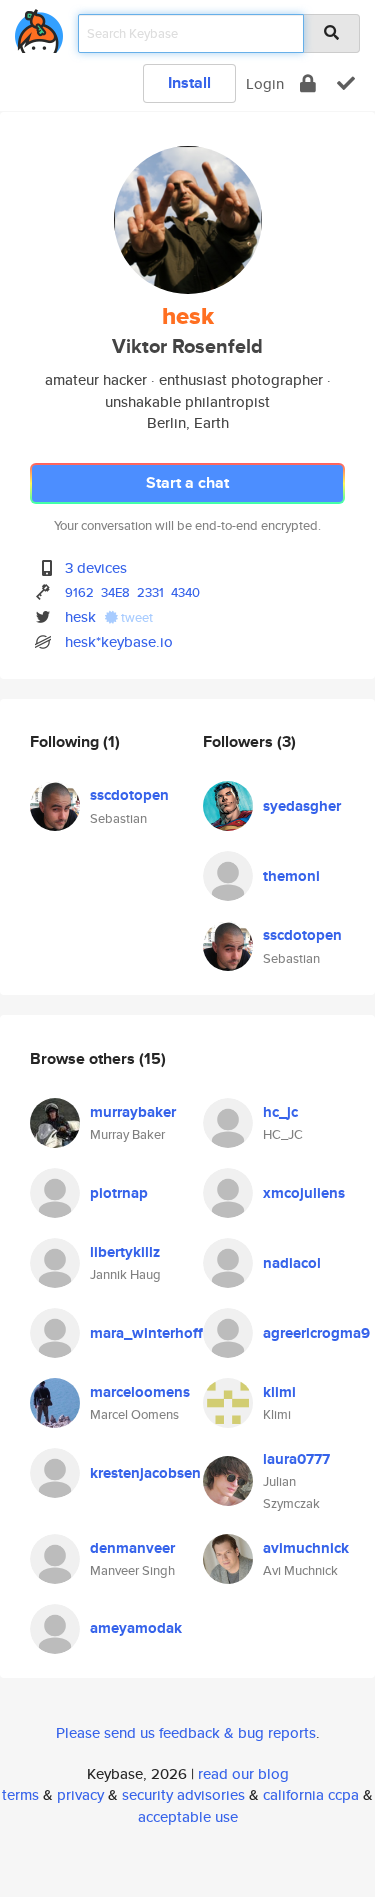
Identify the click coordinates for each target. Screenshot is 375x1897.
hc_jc (280, 1112)
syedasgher (302, 806)
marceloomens (140, 1392)
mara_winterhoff (146, 1333)
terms (20, 1794)
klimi (279, 1392)
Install (189, 82)
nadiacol (292, 1263)
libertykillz (125, 1252)
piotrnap (119, 1193)
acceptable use (188, 1816)
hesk (80, 616)
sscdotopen (129, 795)
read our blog (243, 1773)
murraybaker (133, 1112)
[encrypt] (308, 83)
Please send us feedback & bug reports (186, 1732)
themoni (291, 876)
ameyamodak (136, 1628)
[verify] (346, 83)
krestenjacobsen (145, 1473)
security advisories (183, 1794)
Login (265, 83)
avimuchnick (306, 1548)
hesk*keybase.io (119, 641)
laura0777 (296, 1459)
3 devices (96, 567)
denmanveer (132, 1548)
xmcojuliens (304, 1193)
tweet (135, 617)
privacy (80, 1794)
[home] (39, 27)
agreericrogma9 (316, 1333)
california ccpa (311, 1794)
